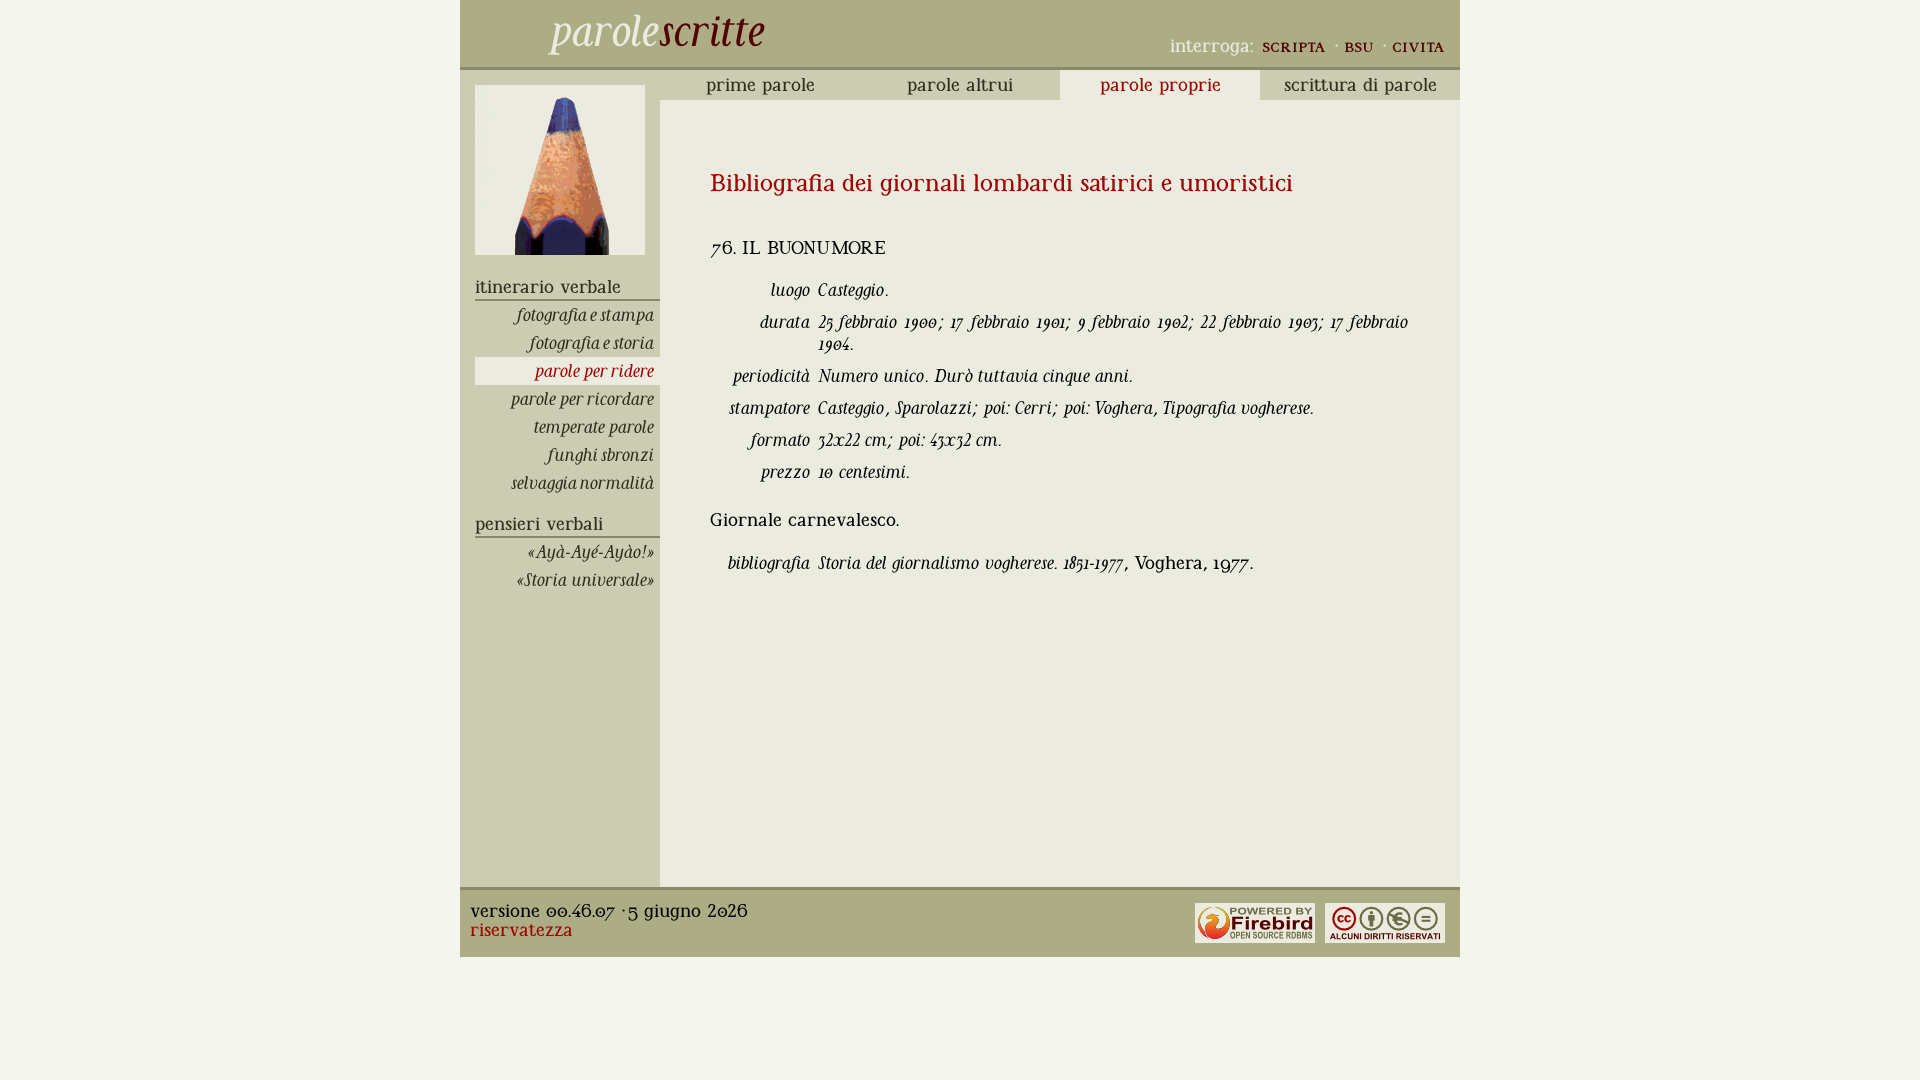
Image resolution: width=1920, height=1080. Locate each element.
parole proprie (1160, 85)
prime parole (760, 85)
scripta (1294, 46)
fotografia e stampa (586, 315)
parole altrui (960, 85)
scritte (712, 31)
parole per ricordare (585, 399)
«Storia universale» (588, 580)
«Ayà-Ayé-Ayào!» (594, 552)
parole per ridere (597, 371)
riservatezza (521, 930)
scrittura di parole (1360, 85)
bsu (1359, 46)
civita (1418, 46)
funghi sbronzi (602, 455)
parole (603, 31)
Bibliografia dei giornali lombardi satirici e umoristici (1001, 183)
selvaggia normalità (585, 483)
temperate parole (597, 427)
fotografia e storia (593, 343)
